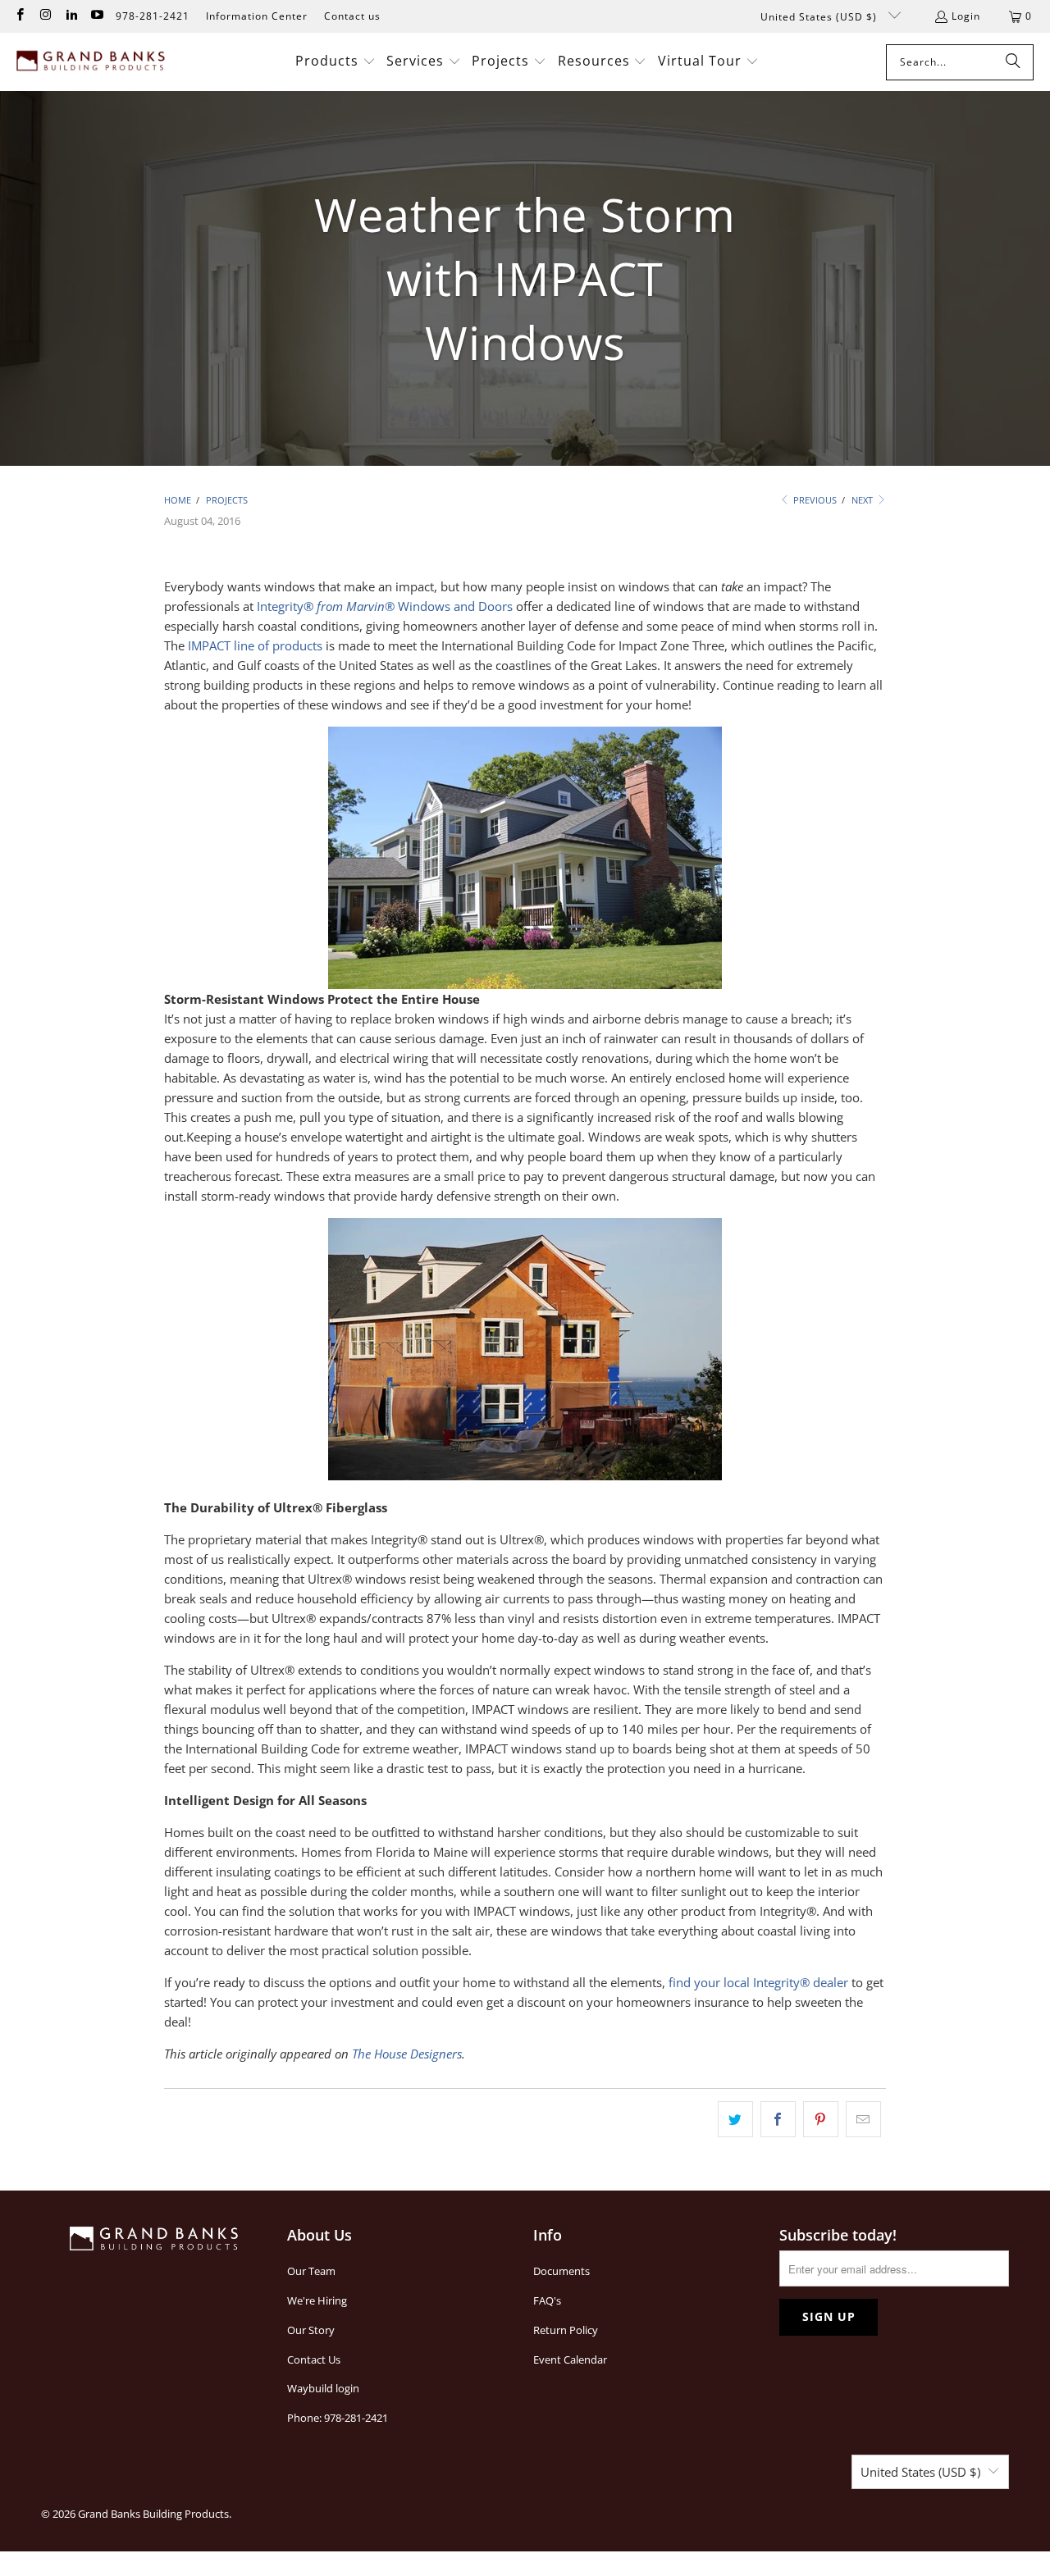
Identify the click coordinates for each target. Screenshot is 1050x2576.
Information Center (257, 16)
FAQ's (547, 2300)
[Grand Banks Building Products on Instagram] (45, 16)
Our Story (311, 2330)
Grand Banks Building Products (153, 2514)
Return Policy (566, 2330)
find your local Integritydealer (758, 1982)
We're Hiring (317, 2300)
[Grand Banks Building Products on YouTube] (96, 16)
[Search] (1013, 62)
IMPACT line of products (255, 645)
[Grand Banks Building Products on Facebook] (19, 16)
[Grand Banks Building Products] (92, 62)
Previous (814, 500)
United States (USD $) (820, 17)
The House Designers (407, 2054)
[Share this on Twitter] (735, 2119)
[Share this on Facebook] (778, 2119)
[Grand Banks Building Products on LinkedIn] (71, 16)
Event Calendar (570, 2359)
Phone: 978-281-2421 (338, 2418)
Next (863, 500)
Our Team (311, 2271)
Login (966, 16)
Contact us (352, 16)
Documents (562, 2271)
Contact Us (314, 2359)
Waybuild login (323, 2388)
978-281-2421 (153, 16)
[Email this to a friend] (863, 2119)
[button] (336, 62)
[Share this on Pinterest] (821, 2119)
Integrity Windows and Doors (385, 606)
